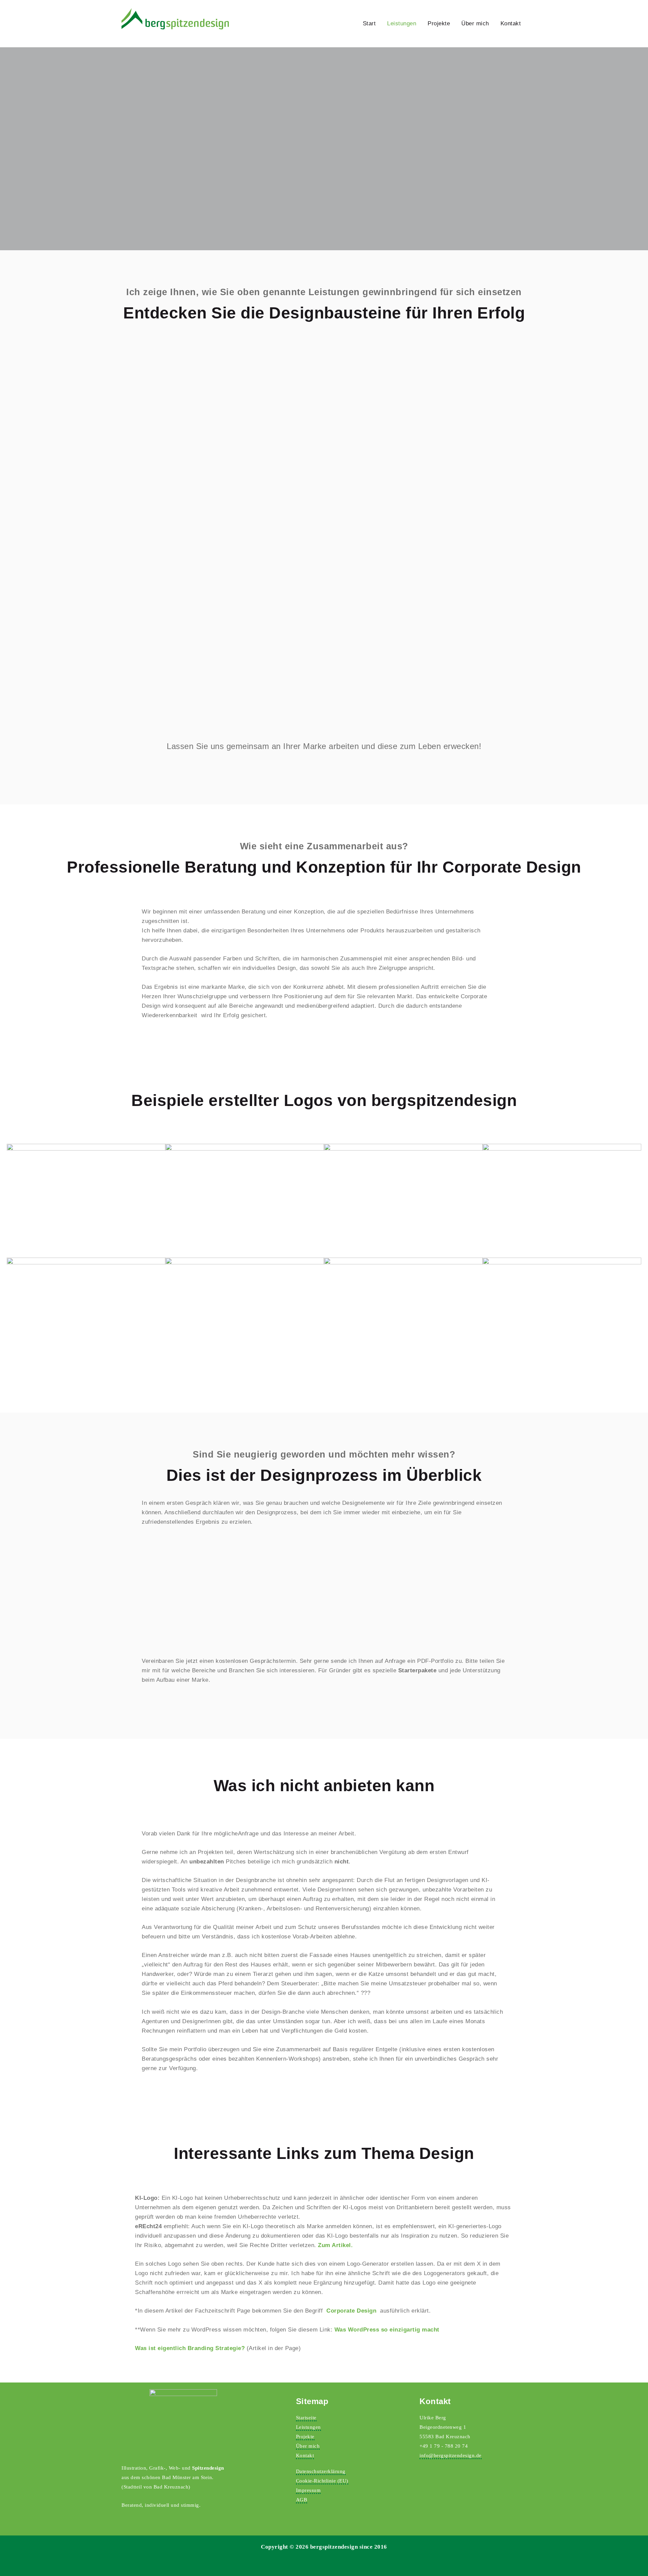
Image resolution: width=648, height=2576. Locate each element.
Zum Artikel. (335, 2245)
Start (369, 23)
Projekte (439, 23)
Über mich (475, 23)
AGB (302, 2500)
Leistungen (402, 23)
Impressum (308, 2490)
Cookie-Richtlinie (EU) (322, 2481)
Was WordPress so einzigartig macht (387, 2330)
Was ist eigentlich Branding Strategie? (190, 2348)
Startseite (306, 2418)
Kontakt (511, 23)
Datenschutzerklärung (321, 2471)
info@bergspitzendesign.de (451, 2455)
